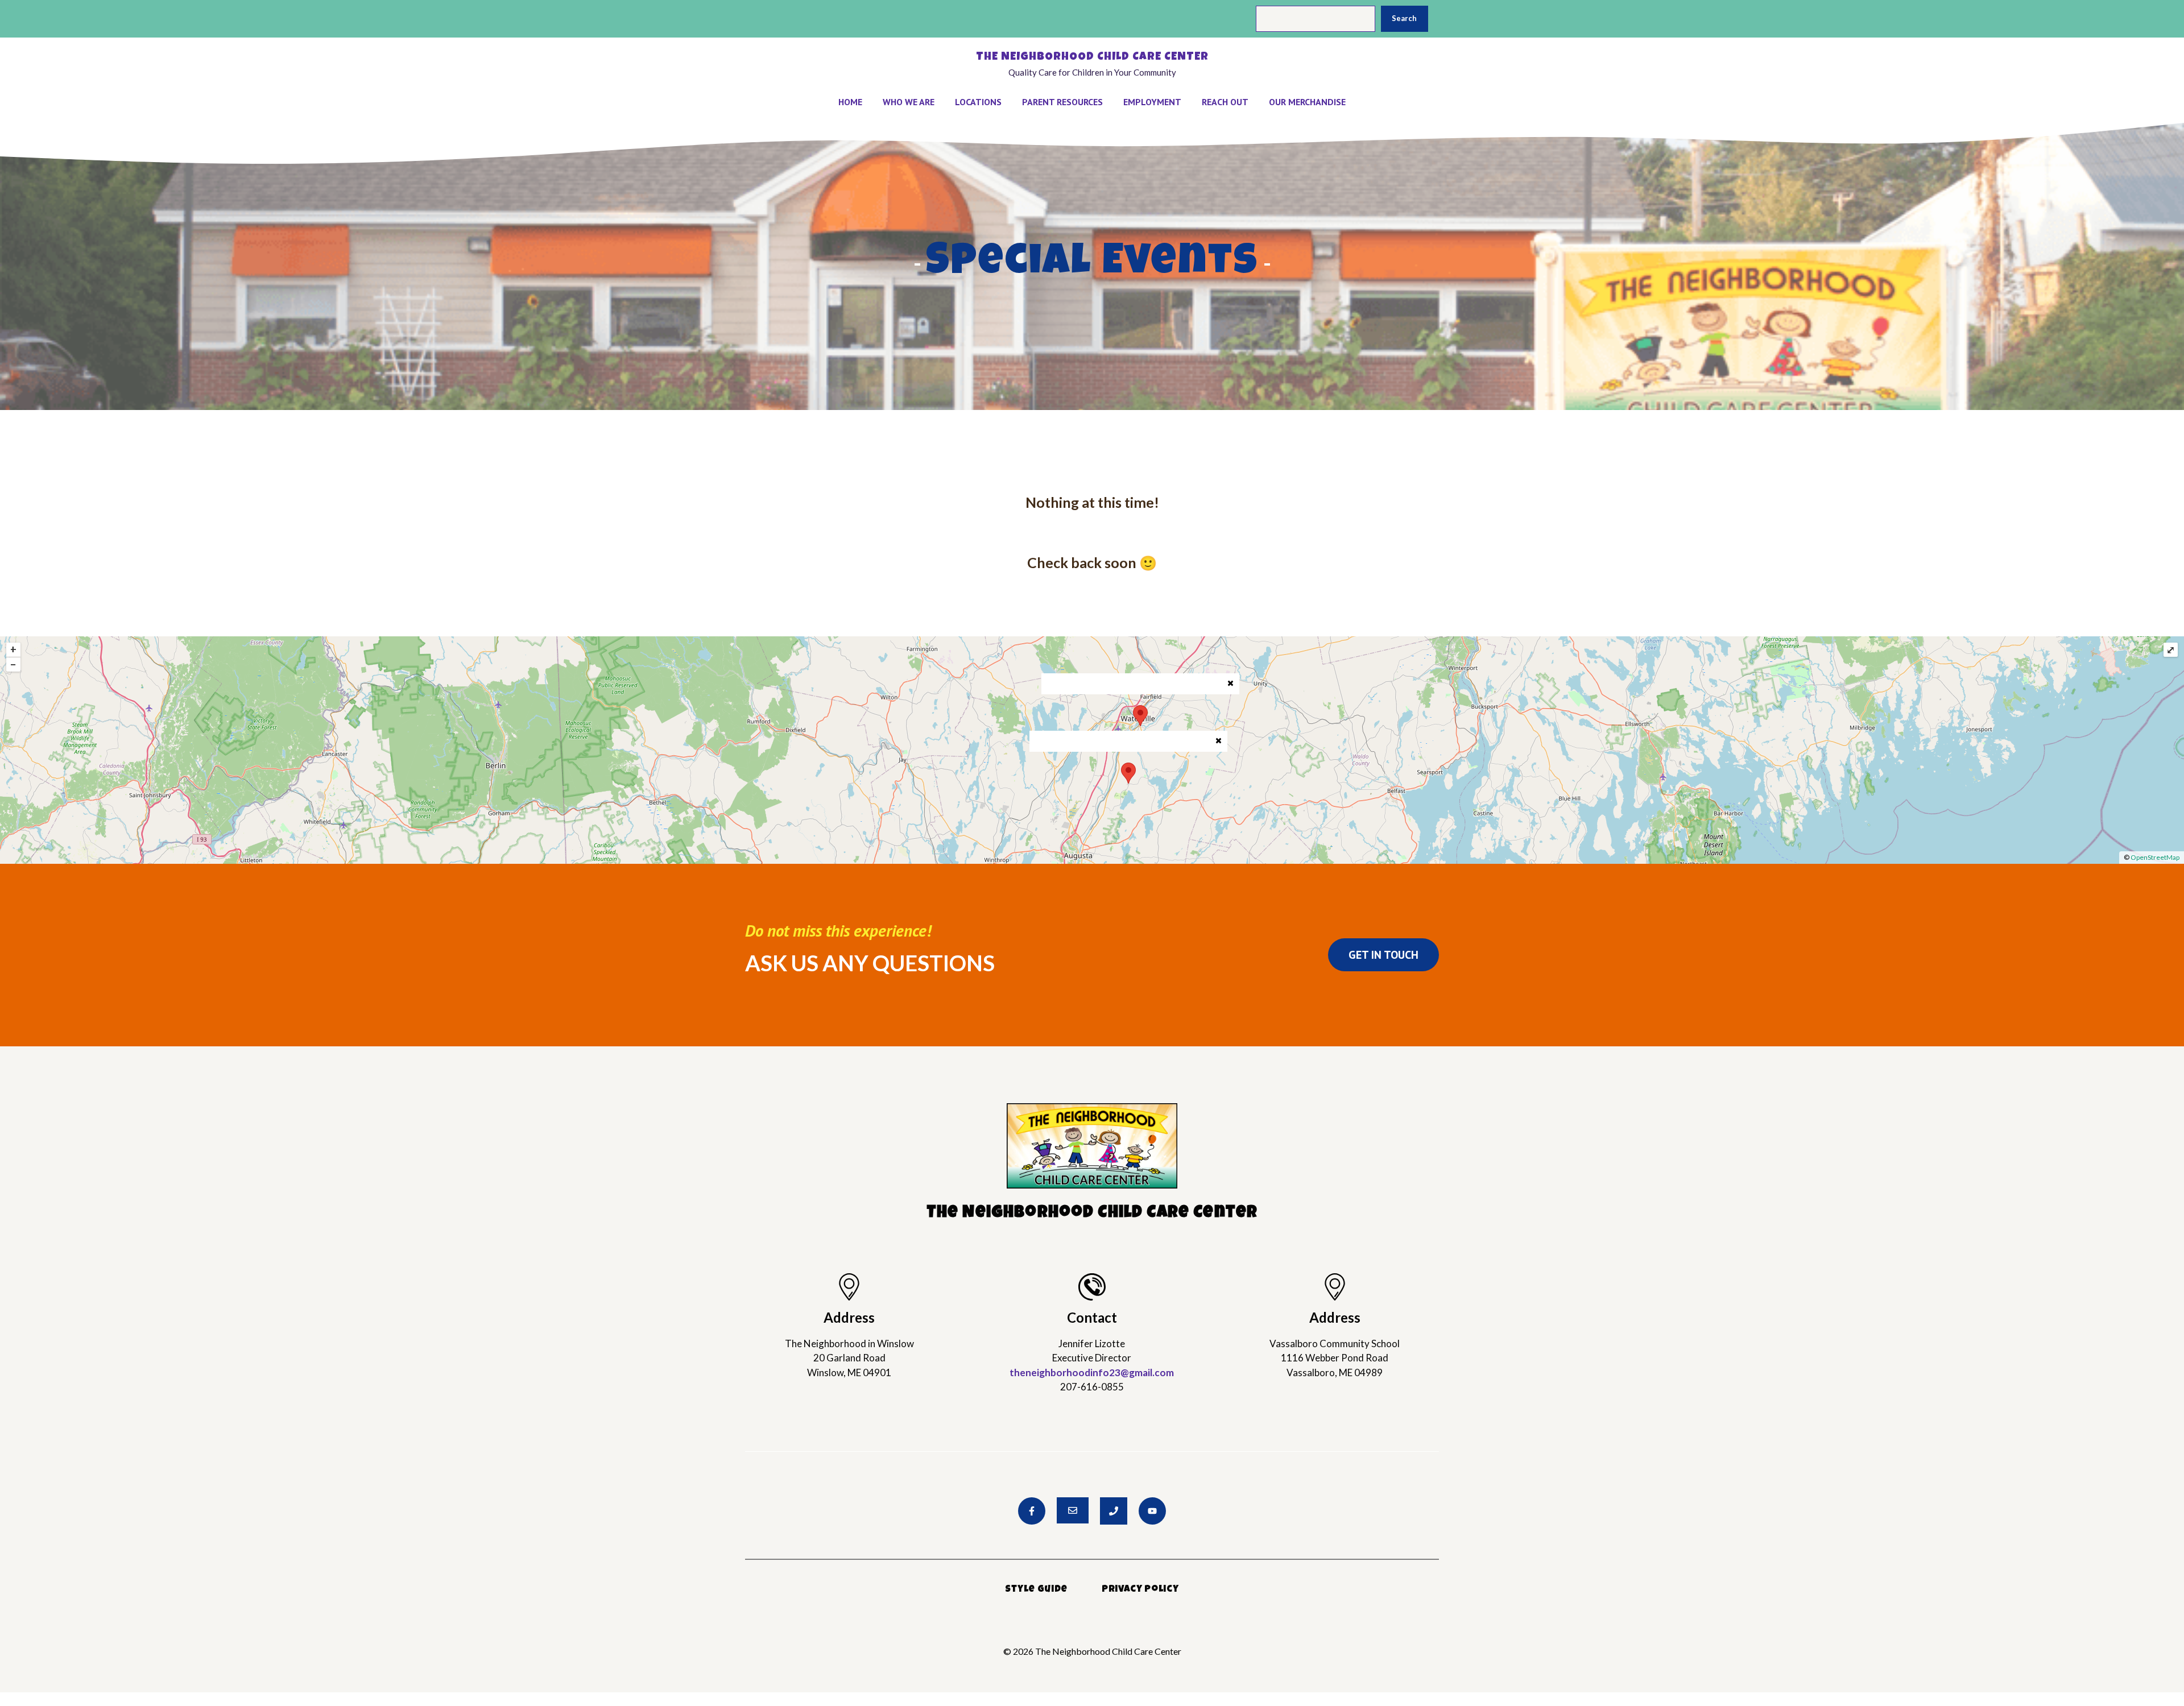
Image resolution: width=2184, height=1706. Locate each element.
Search (1404, 18)
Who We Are (909, 102)
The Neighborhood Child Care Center (1092, 57)
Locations (978, 102)
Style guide (1036, 1590)
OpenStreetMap (2155, 857)
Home (850, 102)
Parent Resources (1062, 102)
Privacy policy (1140, 1590)
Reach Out (1225, 102)
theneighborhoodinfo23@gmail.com (1092, 1372)
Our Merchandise (1307, 102)
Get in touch (1383, 955)
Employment (1152, 102)
